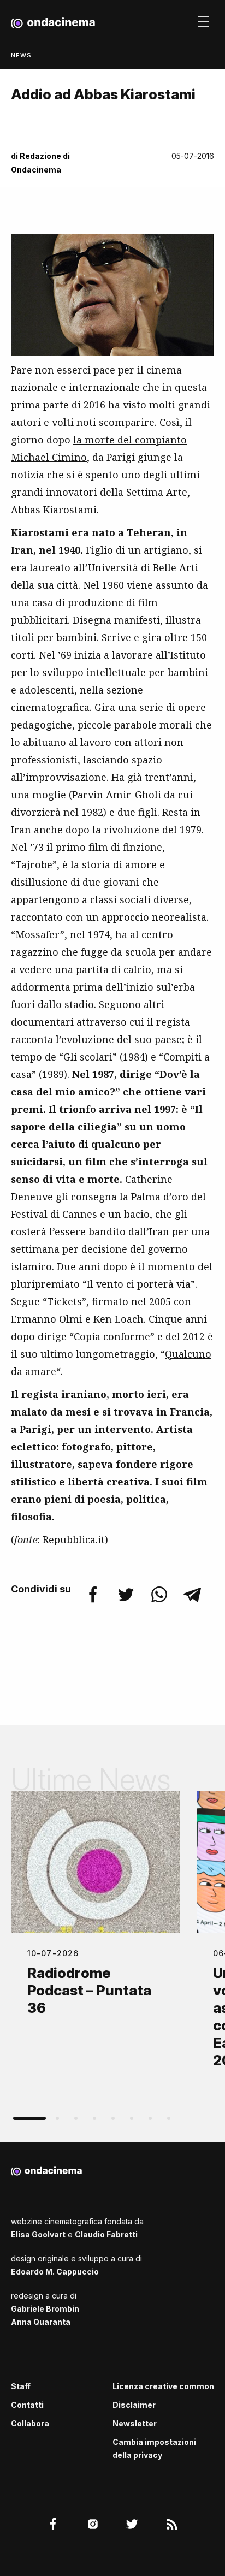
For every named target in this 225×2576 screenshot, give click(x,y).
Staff (21, 2386)
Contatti (27, 2405)
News (21, 55)
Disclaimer (134, 2405)
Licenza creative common (163, 2386)
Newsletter (135, 2423)
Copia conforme (112, 1336)
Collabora (30, 2423)
